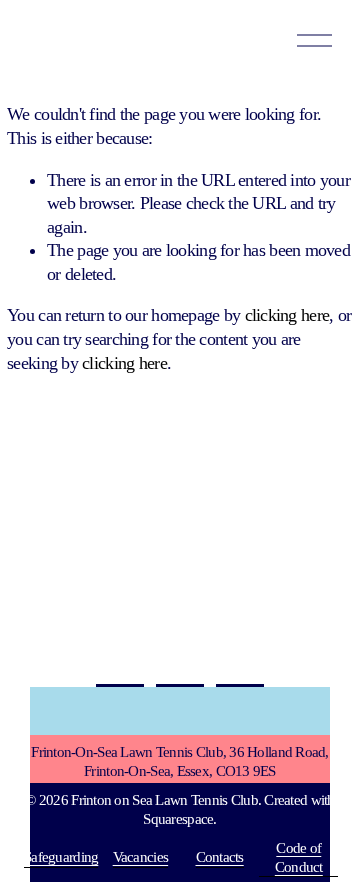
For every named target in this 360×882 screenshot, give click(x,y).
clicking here (287, 315)
